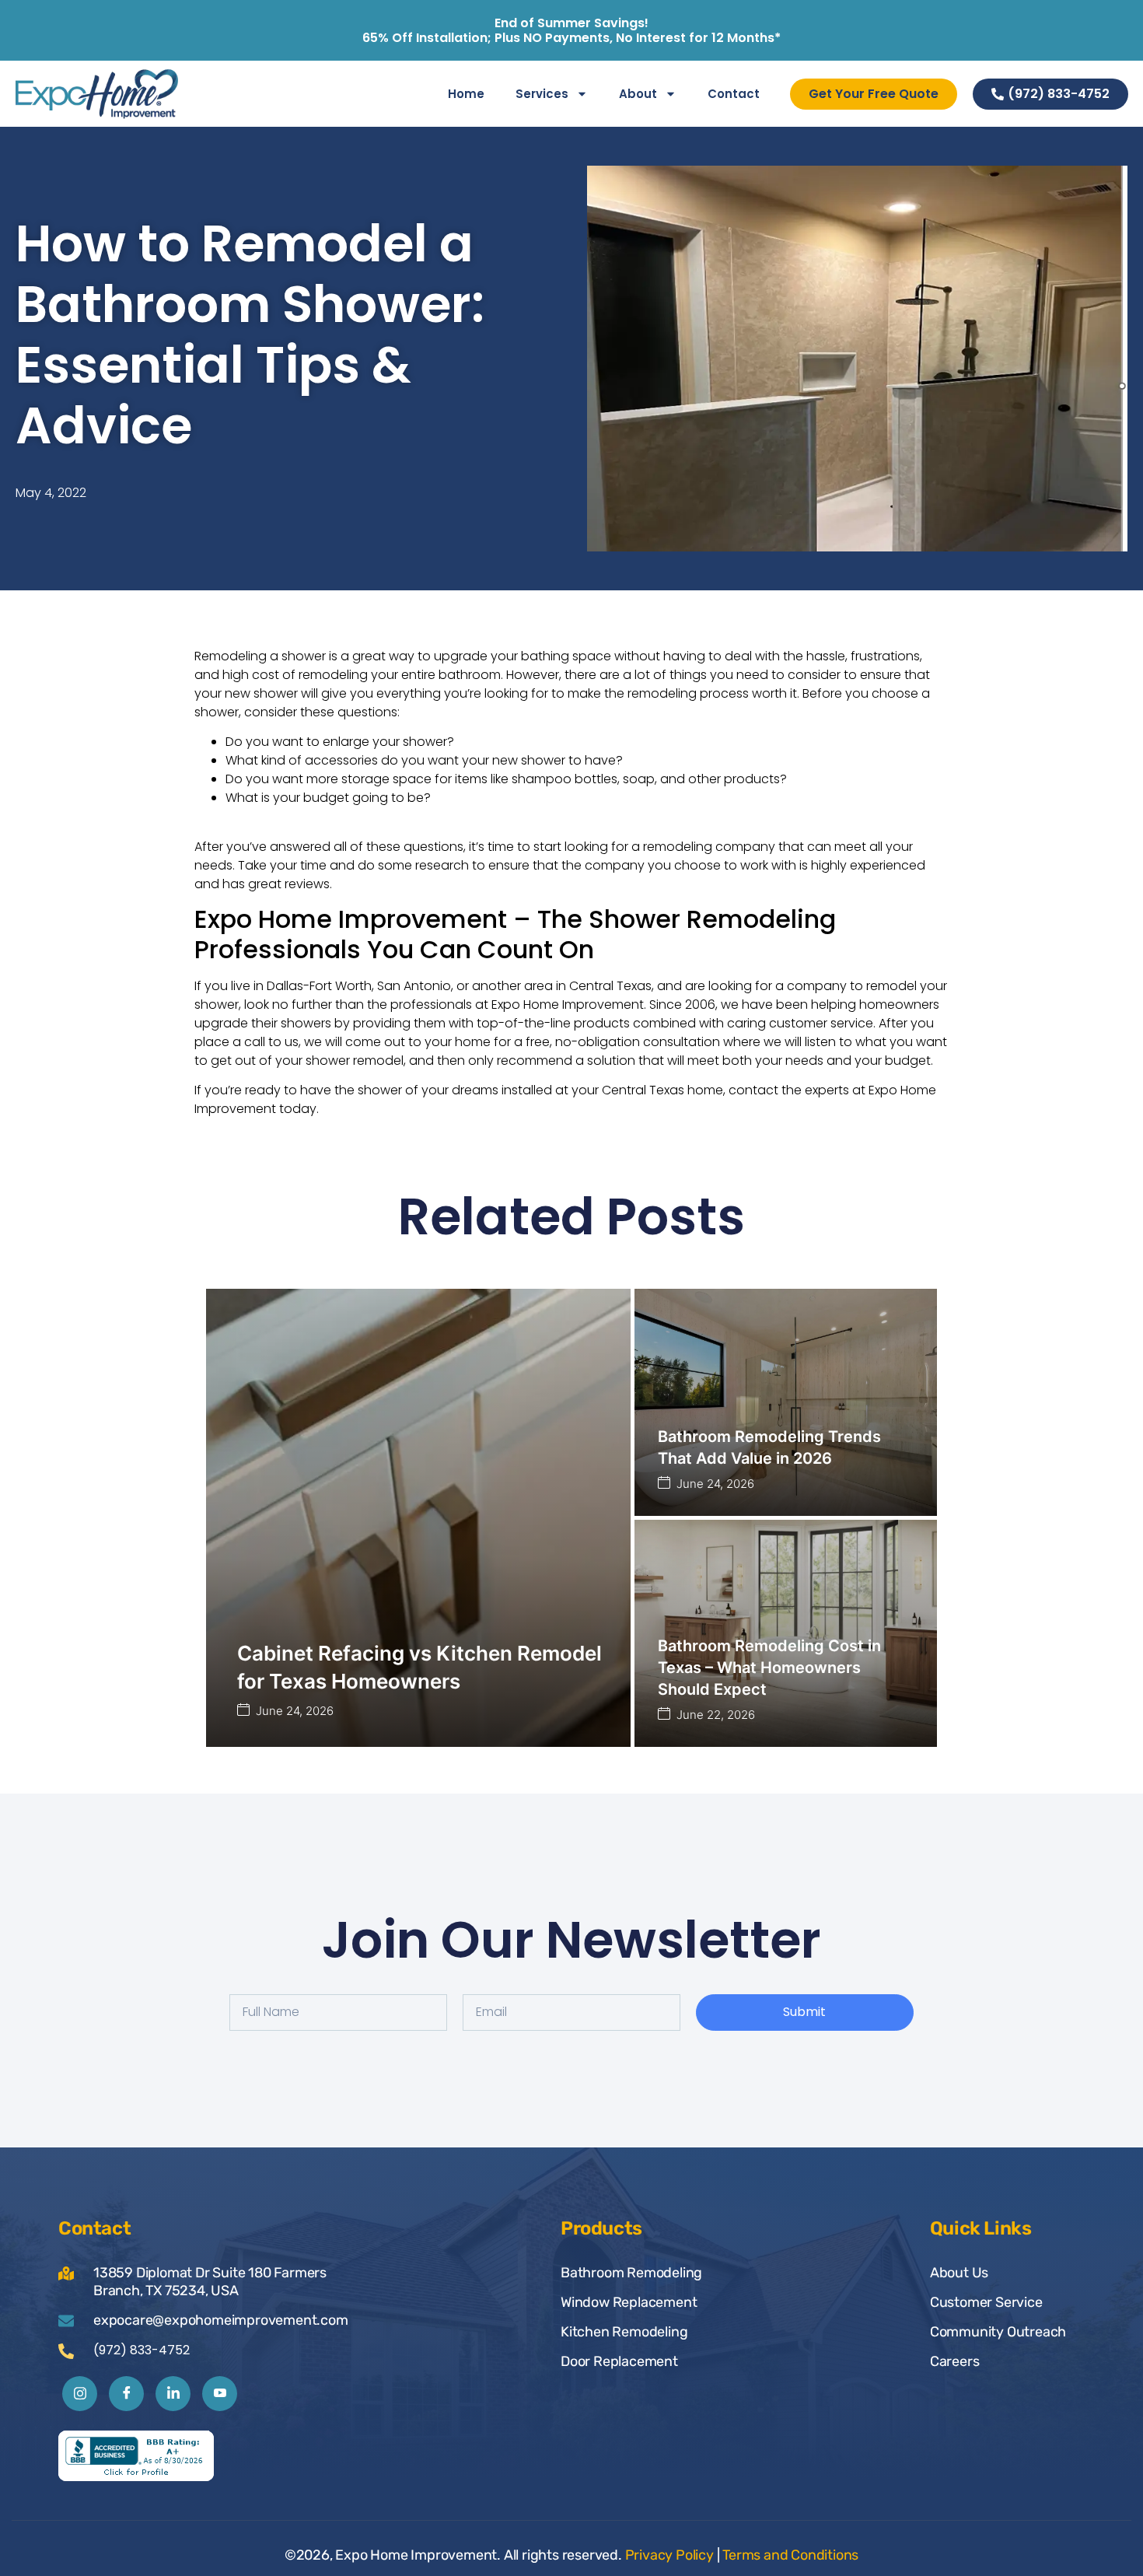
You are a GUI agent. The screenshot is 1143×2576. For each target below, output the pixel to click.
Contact (734, 94)
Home (466, 94)
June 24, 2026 (295, 1711)
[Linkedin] (173, 2394)
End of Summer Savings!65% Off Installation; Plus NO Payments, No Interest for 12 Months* (571, 30)
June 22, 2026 (716, 1715)
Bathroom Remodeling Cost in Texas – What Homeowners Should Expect (769, 1668)
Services (542, 94)
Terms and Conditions (790, 2555)
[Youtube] (220, 2394)
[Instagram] (80, 2394)
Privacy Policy (669, 2555)
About (638, 94)
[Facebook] (126, 2394)
